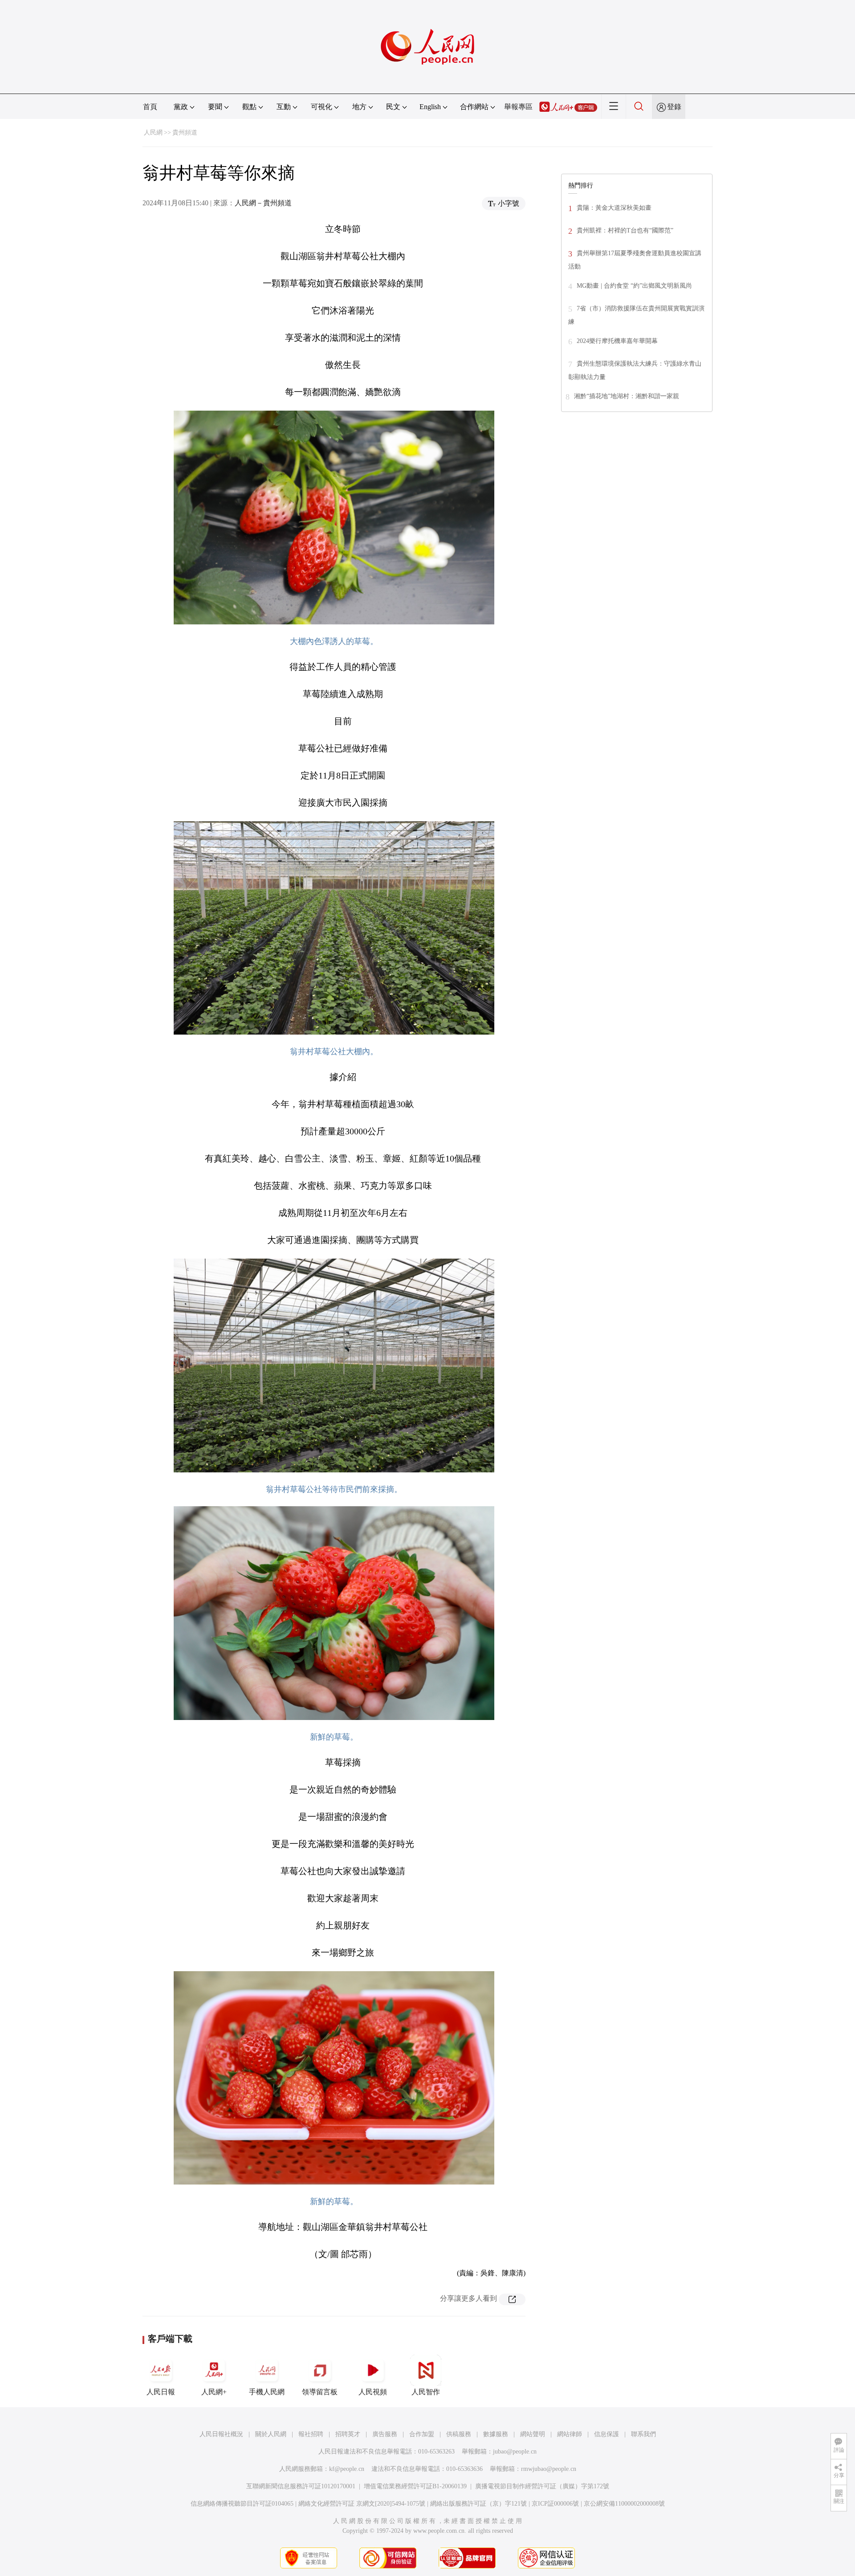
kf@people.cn (347, 2469)
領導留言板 (320, 2392)
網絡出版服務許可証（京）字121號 (478, 2504)
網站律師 (570, 2434)
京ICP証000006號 (555, 2504)
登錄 (674, 107)
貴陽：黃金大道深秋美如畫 (614, 208)
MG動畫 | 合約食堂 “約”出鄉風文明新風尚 (634, 286)
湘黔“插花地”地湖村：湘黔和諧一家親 (627, 396)
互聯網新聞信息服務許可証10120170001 (301, 2486)
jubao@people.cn (515, 2452)
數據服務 (496, 2434)
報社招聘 (311, 2434)
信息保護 (607, 2434)
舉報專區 (518, 107)
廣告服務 (385, 2434)
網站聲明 (533, 2434)
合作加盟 (422, 2434)
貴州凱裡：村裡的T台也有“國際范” (625, 230)
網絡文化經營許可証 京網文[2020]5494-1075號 (362, 2504)
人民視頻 (373, 2392)
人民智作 (426, 2392)
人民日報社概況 (221, 2434)
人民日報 (161, 2392)
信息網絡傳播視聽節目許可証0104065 (242, 2504)
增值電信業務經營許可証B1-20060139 (415, 2486)
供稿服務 (459, 2434)
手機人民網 (267, 2392)
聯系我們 (643, 2434)
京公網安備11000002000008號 (624, 2504)
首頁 (150, 107)
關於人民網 (271, 2434)
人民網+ (214, 2392)
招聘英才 (348, 2434)
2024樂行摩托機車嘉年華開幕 (617, 341)
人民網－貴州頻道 (263, 203)
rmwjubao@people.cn (549, 2469)
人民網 (153, 132)
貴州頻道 (185, 132)
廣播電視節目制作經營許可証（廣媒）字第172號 (542, 2486)
